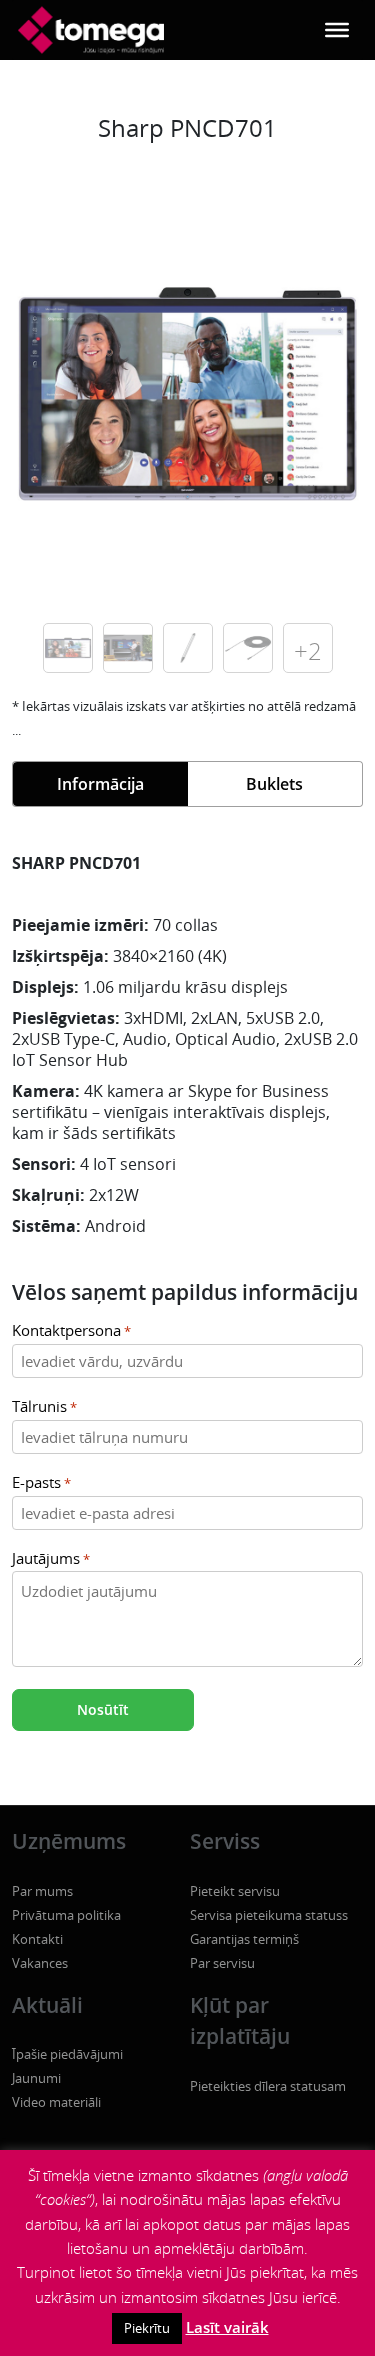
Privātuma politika (66, 1915)
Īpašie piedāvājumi (67, 2054)
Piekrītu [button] (147, 2328)
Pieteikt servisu (235, 1891)
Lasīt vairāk (227, 2327)
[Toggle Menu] (337, 30)
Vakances (40, 1963)
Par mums (42, 1891)
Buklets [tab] (274, 784)
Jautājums (51, 1558)
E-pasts (41, 1482)
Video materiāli (56, 2102)
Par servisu (222, 1963)
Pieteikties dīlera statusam (268, 2086)
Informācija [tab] (100, 784)
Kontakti (37, 1939)
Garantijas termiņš (244, 1939)
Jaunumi (36, 2078)
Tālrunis (44, 1406)
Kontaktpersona (71, 1330)
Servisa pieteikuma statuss (269, 1915)
